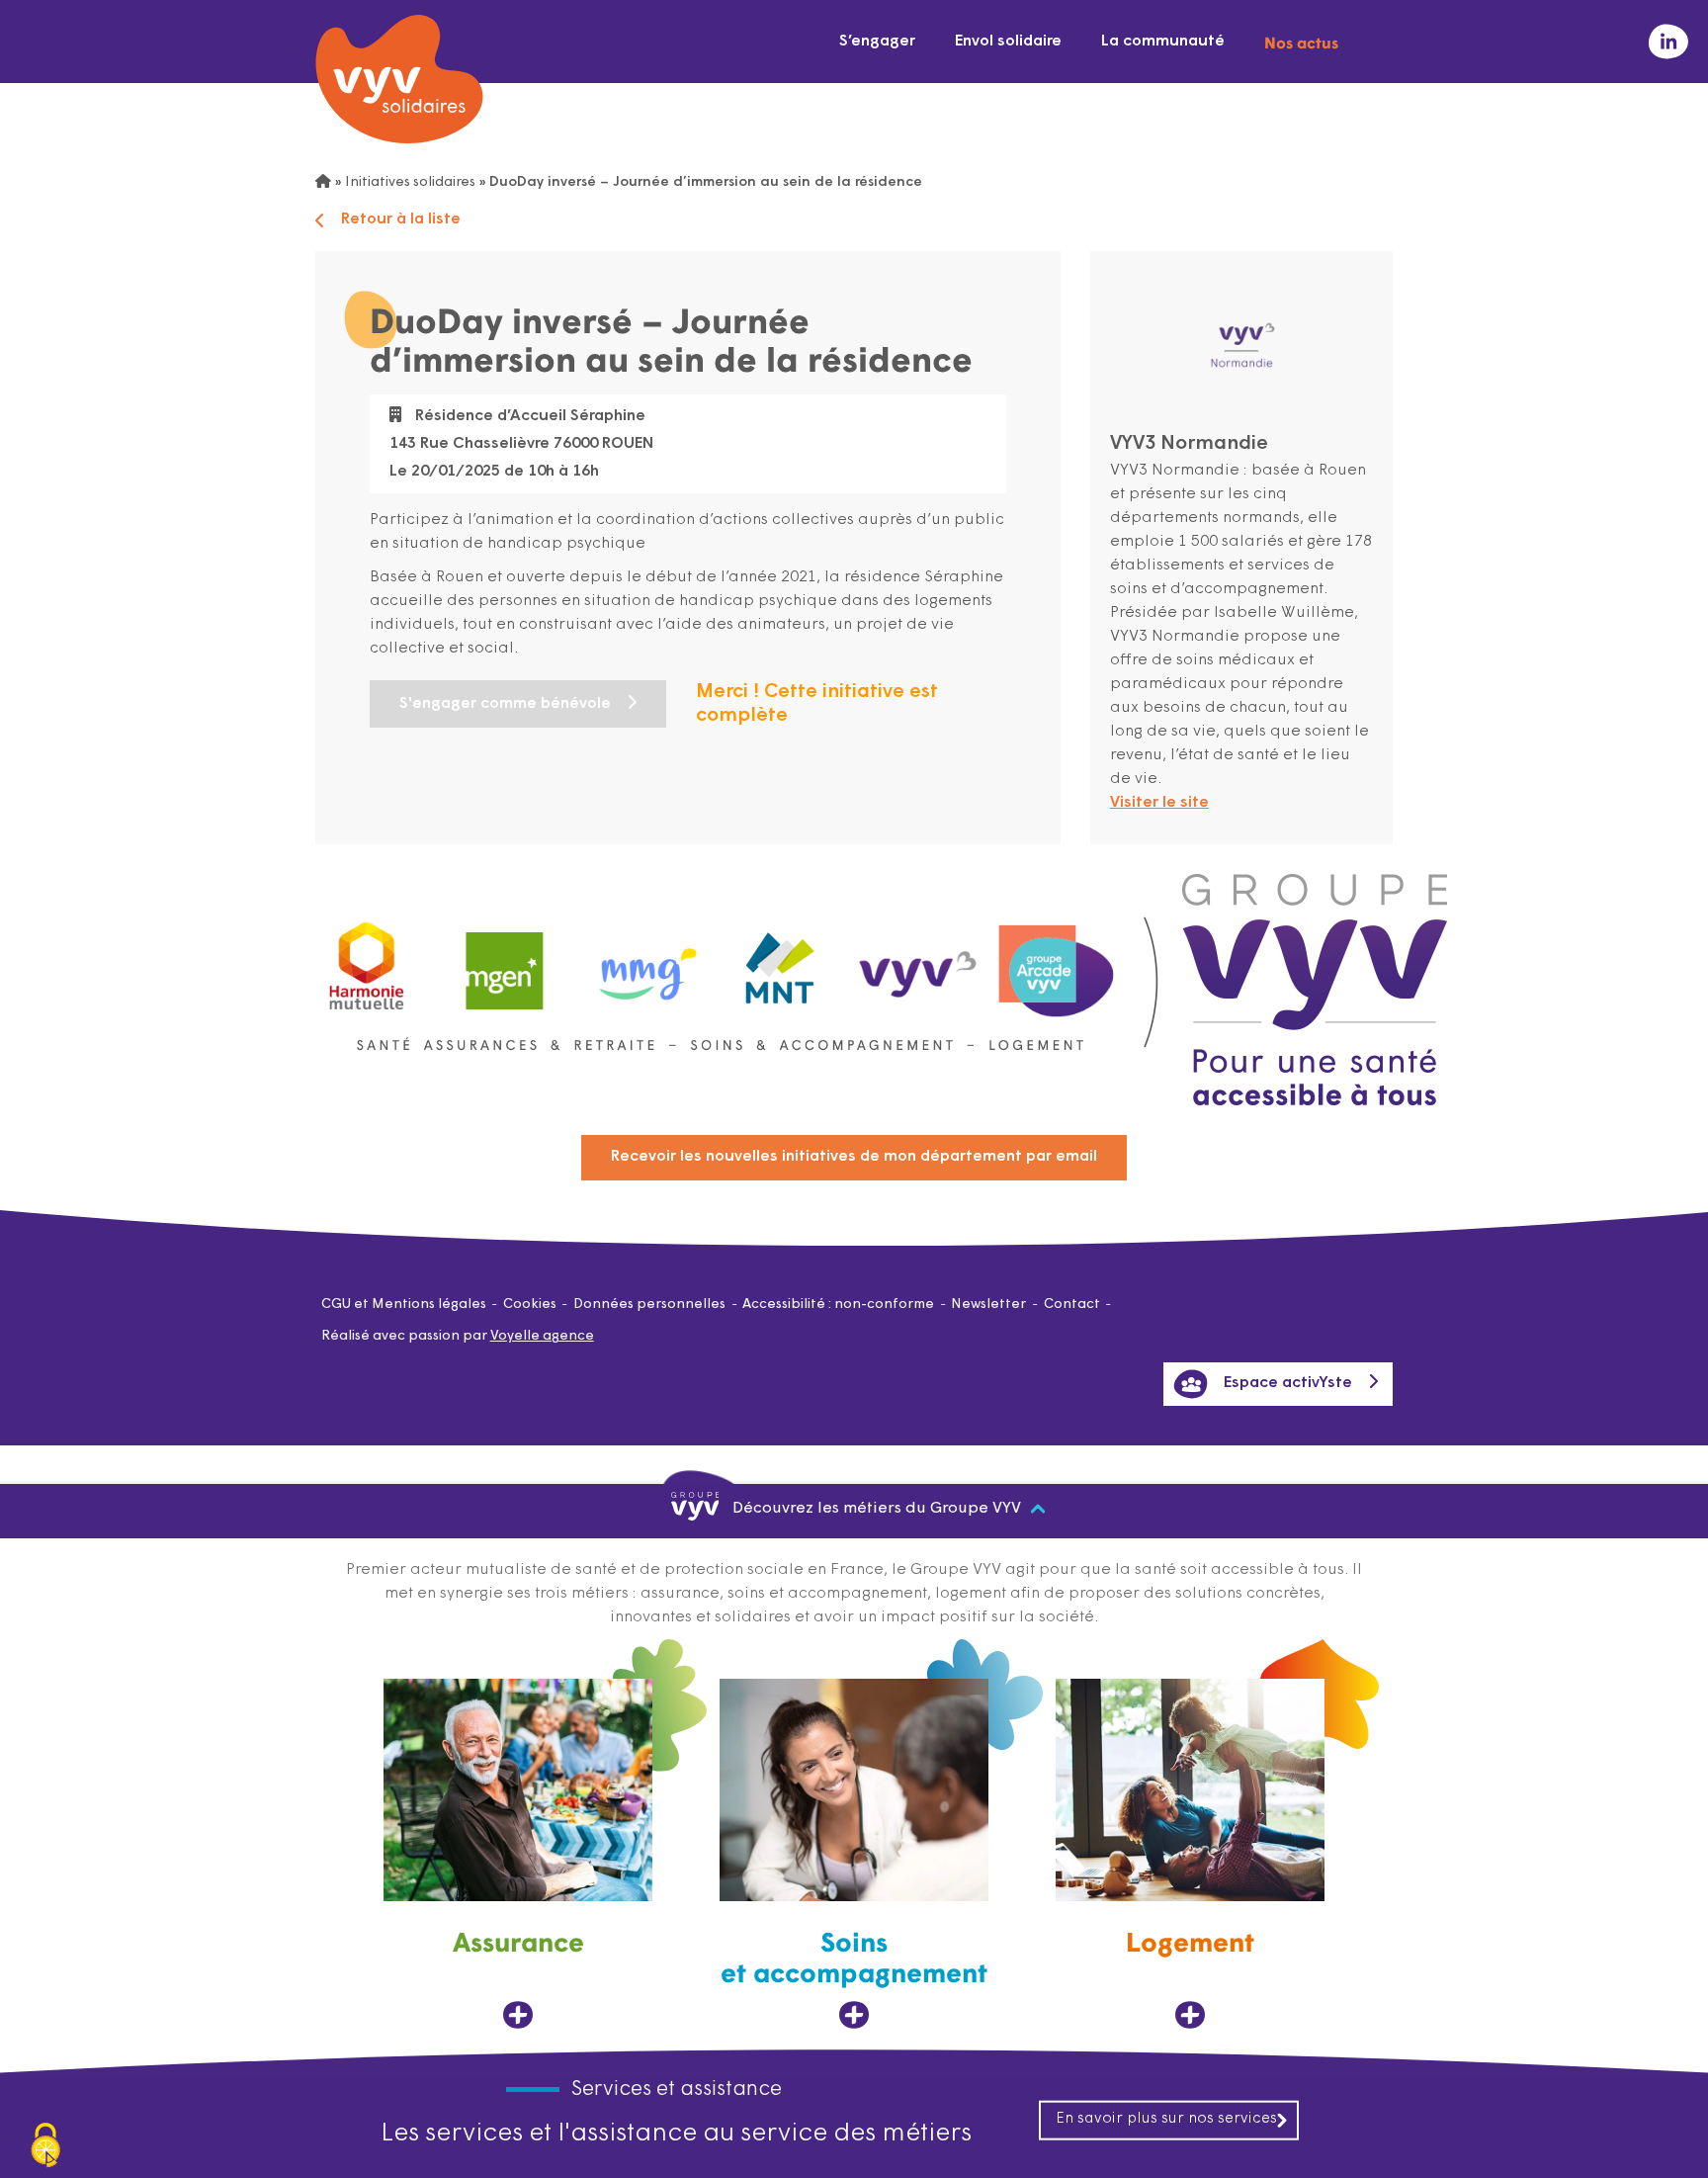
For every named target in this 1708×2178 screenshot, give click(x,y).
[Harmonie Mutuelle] (367, 961)
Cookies (530, 1305)
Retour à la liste (401, 219)
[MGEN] (505, 961)
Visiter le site (1159, 803)
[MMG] (642, 961)
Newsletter (988, 1305)
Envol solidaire (1008, 42)
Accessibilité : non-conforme (838, 1305)
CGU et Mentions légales (404, 1305)
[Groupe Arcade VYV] (1057, 961)
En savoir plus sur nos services (1166, 2119)
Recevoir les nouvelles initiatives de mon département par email (854, 1157)
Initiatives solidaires (410, 182)
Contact (1072, 1305)
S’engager (877, 42)
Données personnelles (649, 1305)
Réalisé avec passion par (458, 1336)
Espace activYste (1288, 1383)
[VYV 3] (918, 961)
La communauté (1163, 42)
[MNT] (781, 962)
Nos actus (1301, 42)
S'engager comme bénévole (505, 704)
